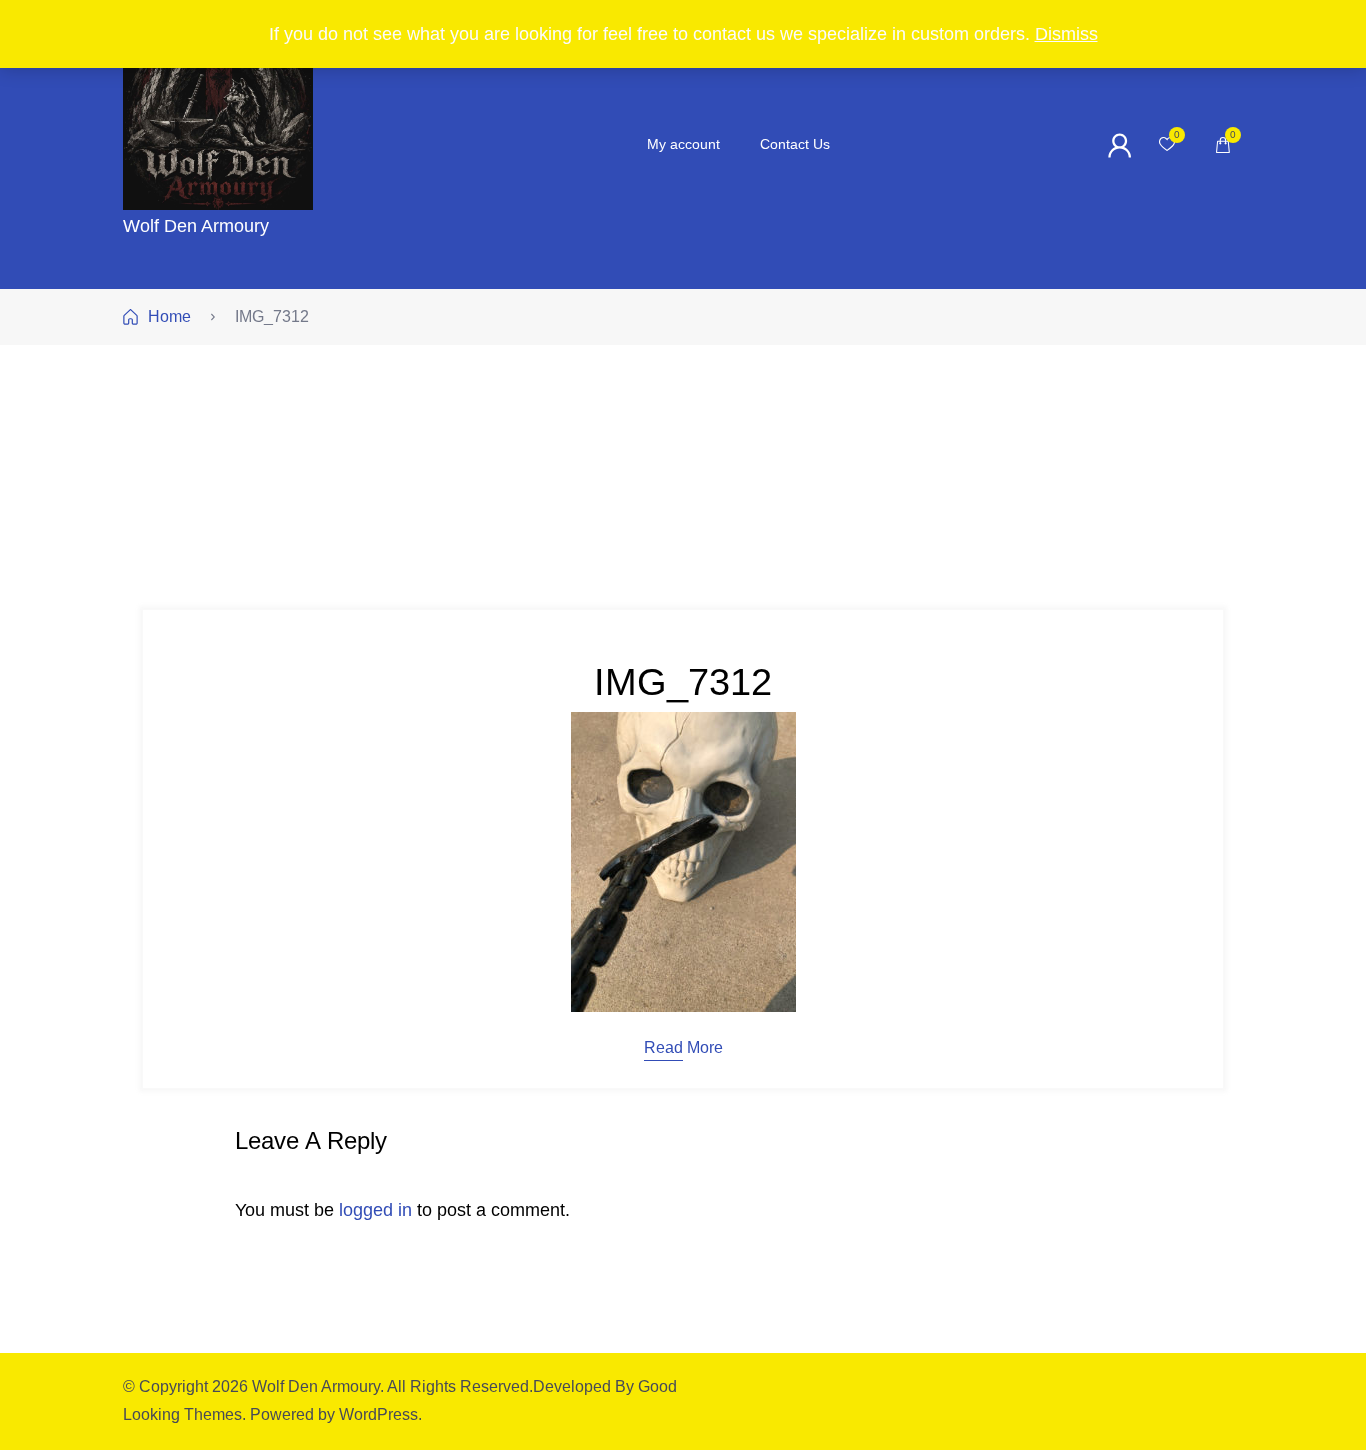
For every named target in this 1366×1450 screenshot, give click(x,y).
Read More (683, 1048)
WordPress (378, 1414)
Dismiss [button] (1066, 34)
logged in (375, 1210)
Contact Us (795, 144)
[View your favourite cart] (1167, 145)
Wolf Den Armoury (196, 226)
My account (683, 144)
